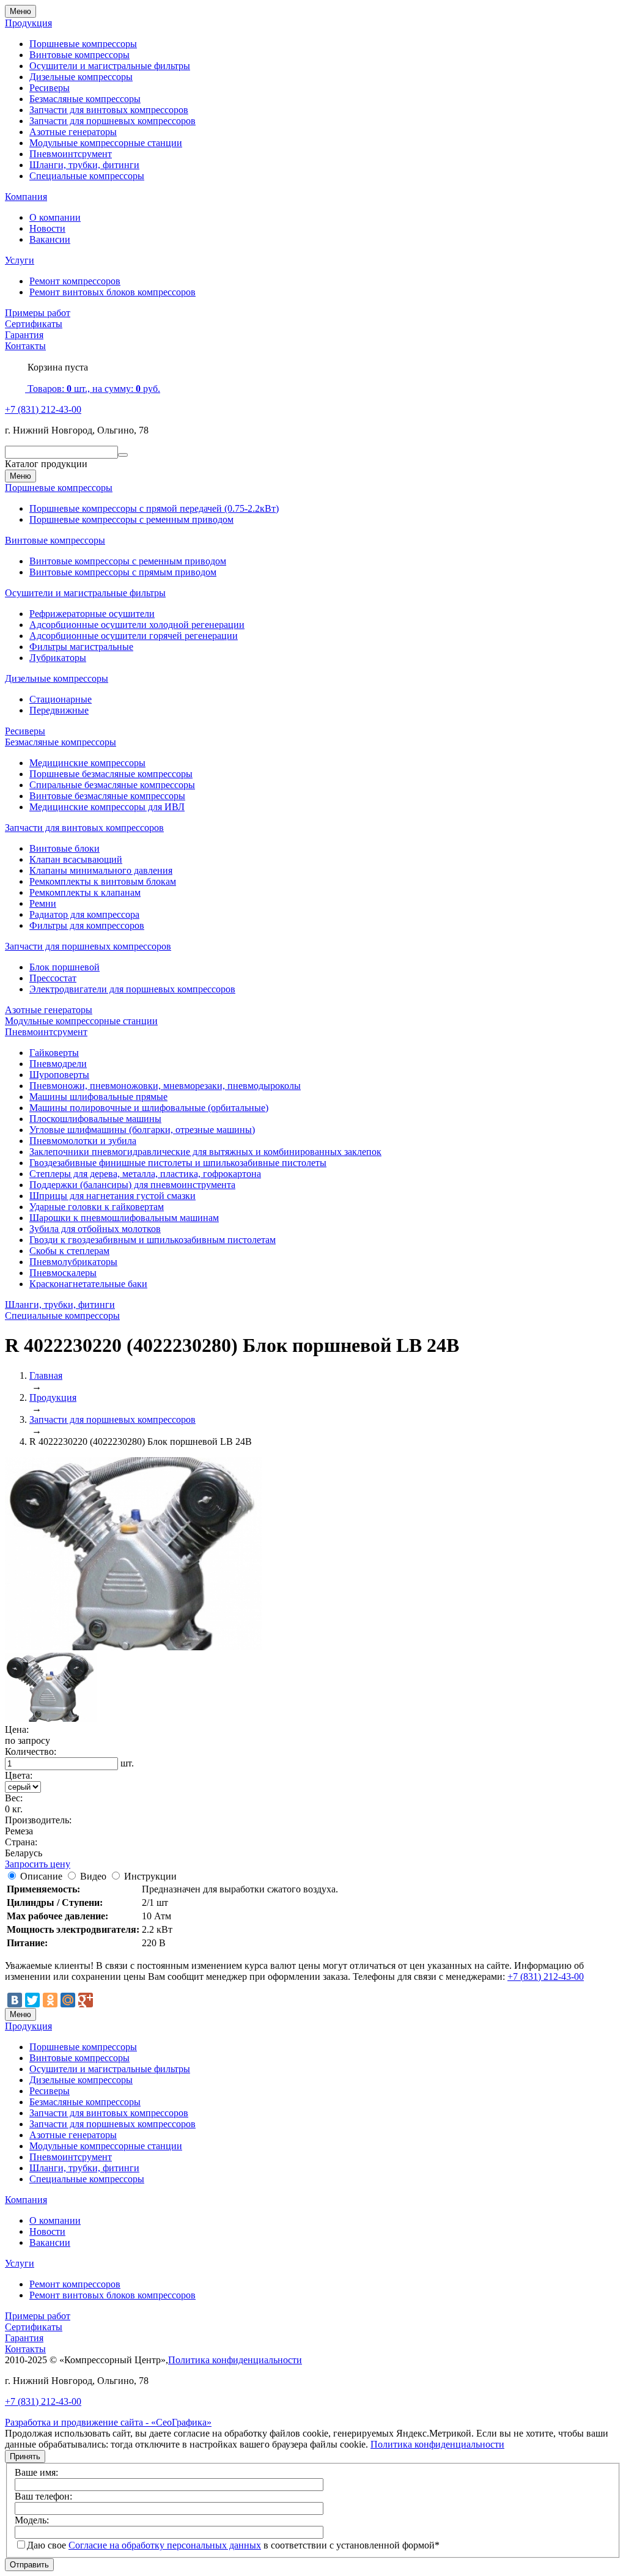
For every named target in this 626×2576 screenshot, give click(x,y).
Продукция (28, 23)
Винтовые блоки (64, 848)
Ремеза (19, 1831)
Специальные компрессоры (87, 176)
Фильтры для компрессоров (87, 925)
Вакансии (50, 239)
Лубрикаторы (58, 658)
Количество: (31, 1751)
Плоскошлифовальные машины (95, 1119)
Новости (47, 228)
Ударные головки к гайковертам (97, 1207)
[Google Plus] (86, 2000)
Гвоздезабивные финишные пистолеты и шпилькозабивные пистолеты (178, 1163)
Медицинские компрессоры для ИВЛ (107, 807)
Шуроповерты (59, 1075)
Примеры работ (38, 313)
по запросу (28, 1740)
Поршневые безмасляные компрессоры (111, 774)
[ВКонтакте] (15, 2000)
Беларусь (24, 1853)
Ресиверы (50, 88)
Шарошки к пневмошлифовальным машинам (124, 1218)
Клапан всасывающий (76, 859)
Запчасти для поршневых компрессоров (112, 121)
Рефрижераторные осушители (92, 614)
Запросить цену (38, 1864)
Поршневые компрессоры (83, 44)
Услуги (20, 260)
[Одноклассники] (50, 2000)
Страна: (21, 1842)
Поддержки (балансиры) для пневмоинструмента (132, 1185)
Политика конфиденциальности (235, 2360)
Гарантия (24, 335)
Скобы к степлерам (69, 1251)
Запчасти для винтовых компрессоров (109, 110)
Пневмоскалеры (63, 1273)
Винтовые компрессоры (79, 55)
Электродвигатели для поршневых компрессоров (132, 989)
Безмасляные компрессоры (85, 99)
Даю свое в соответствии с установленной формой (233, 2545)
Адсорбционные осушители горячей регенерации (134, 636)
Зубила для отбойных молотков (95, 1229)
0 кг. (14, 1809)
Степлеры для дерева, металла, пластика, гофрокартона (145, 1174)
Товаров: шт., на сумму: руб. (93, 389)
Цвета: (19, 1775)
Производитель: (38, 1820)
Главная (46, 1375)
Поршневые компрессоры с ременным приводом (131, 519)
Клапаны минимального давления (101, 870)
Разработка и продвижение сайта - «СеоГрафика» (108, 2422)
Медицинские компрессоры (87, 763)
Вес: (14, 1798)
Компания (26, 197)
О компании (55, 217)
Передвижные (59, 710)
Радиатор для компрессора (84, 914)
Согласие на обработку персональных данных (165, 2545)
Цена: (17, 1729)
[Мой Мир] (68, 2000)
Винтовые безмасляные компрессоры (107, 796)
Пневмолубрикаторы (73, 1262)
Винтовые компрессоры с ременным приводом (128, 561)
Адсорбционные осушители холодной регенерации (137, 625)
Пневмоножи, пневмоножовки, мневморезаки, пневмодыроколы (165, 1086)
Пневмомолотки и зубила (83, 1141)
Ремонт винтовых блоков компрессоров (112, 292)
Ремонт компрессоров (75, 281)
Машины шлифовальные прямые (98, 1097)
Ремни (43, 903)
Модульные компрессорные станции (106, 143)
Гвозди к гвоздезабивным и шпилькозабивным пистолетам (153, 1240)
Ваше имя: (36, 2472)
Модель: (32, 2520)
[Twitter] (32, 2000)
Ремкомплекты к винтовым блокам (103, 881)
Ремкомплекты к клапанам (85, 892)
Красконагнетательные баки (88, 1284)
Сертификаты (34, 324)
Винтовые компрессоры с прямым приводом (123, 572)
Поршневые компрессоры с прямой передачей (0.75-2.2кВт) (154, 508)
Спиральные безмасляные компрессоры (112, 785)
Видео (93, 1876)
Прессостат (53, 978)
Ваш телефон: (43, 2496)
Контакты (25, 346)
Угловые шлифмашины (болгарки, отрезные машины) (142, 1130)
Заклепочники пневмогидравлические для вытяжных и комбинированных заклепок (205, 1152)
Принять (25, 2456)
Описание (41, 1876)
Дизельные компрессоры (81, 77)
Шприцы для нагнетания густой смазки (112, 1196)
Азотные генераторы (73, 132)
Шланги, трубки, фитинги (84, 165)
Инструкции (150, 1876)
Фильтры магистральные (81, 647)
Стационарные (61, 699)
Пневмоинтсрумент (71, 154)
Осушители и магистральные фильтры (110, 66)
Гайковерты (54, 1053)
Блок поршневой (64, 967)
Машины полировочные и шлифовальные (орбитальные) (149, 1108)
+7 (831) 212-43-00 (43, 409)
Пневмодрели (58, 1064)
